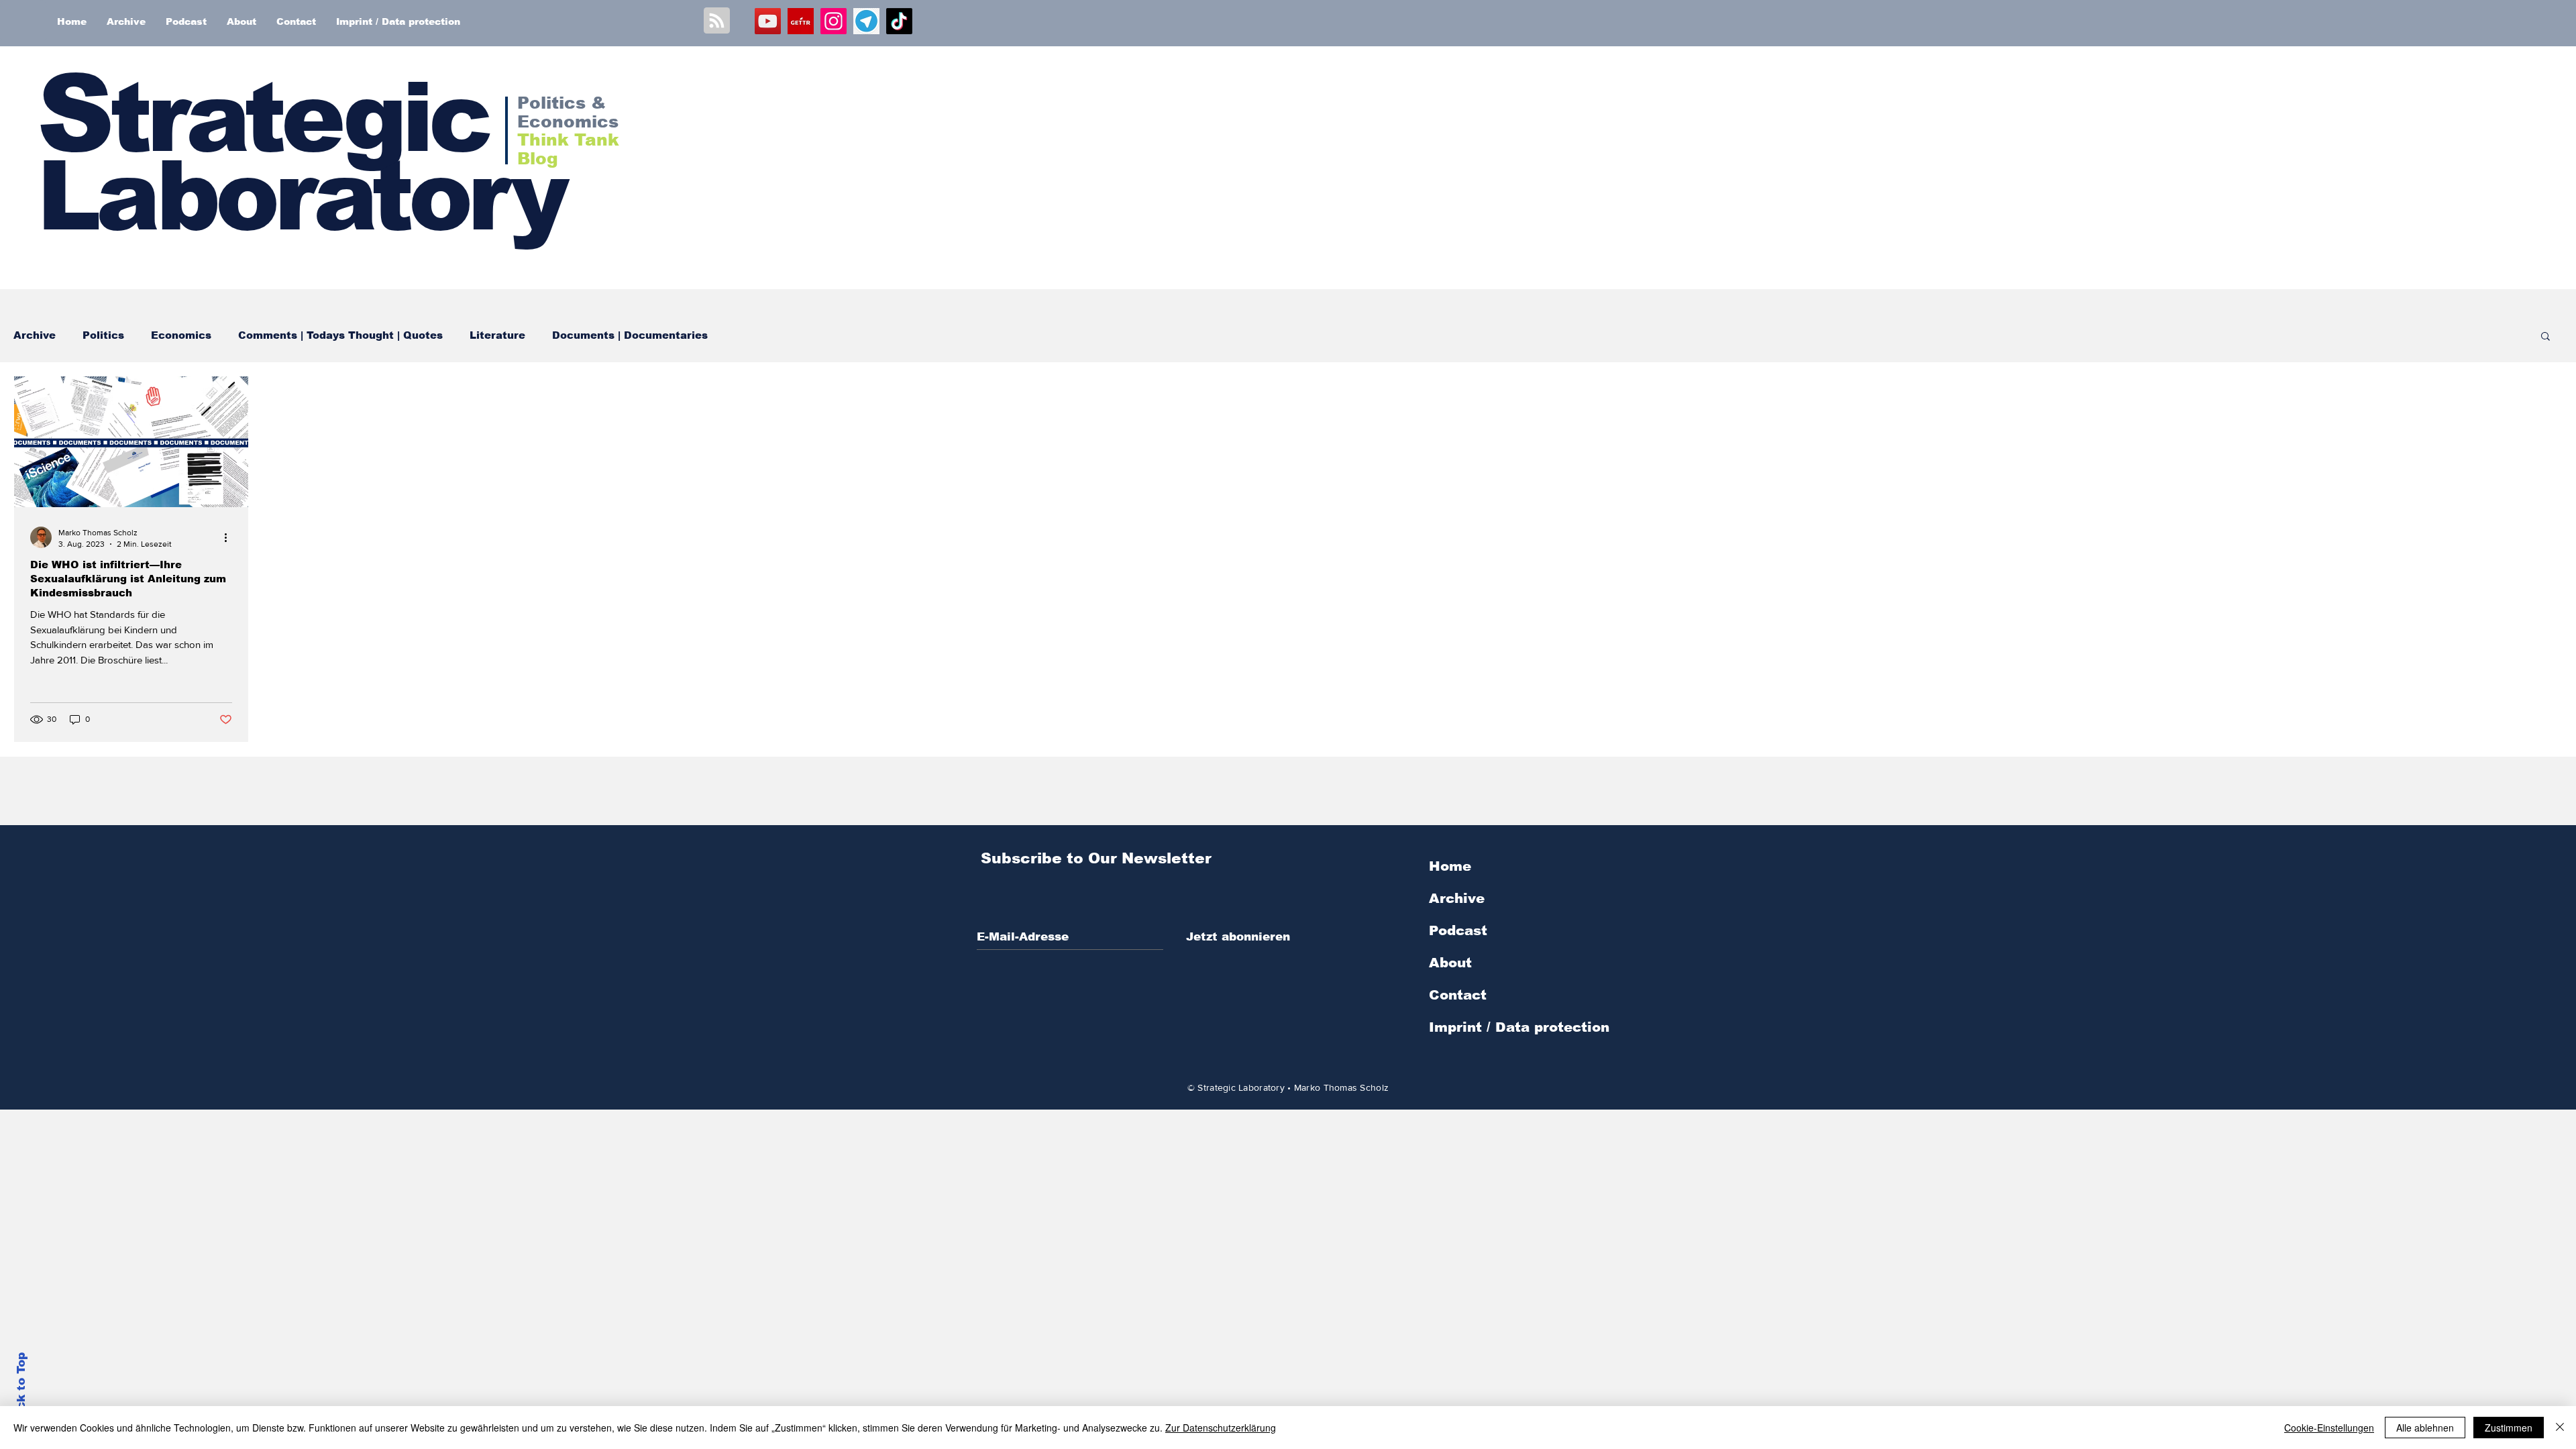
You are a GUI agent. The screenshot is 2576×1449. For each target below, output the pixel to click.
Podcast (1458, 930)
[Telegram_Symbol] (866, 21)
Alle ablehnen (2425, 1428)
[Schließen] (2560, 1428)
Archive (35, 335)
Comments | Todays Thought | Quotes (340, 335)
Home (1450, 866)
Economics (181, 335)
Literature (497, 335)
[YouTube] (768, 21)
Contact (1458, 995)
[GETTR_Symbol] (801, 21)
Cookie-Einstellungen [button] (2329, 1428)
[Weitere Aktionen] (230, 537)
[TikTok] (899, 21)
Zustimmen (2509, 1428)
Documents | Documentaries (630, 335)
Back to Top (21, 1389)
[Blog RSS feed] (717, 21)
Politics (103, 335)
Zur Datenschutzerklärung (1221, 1428)
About (1450, 963)
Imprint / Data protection (1519, 1027)
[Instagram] (834, 21)
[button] (2545, 337)
